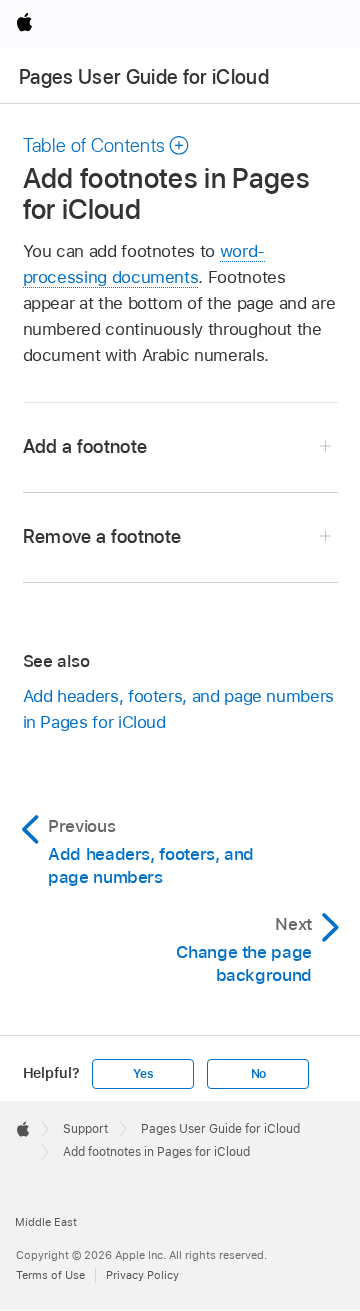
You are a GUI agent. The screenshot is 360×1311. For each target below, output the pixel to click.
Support (85, 1129)
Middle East (46, 1222)
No (259, 1074)
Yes (143, 1074)
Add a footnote (85, 446)
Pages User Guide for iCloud (144, 77)
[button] (107, 145)
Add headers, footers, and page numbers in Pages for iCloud (178, 709)
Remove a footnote (102, 536)
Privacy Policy (142, 1275)
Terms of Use (50, 1275)
